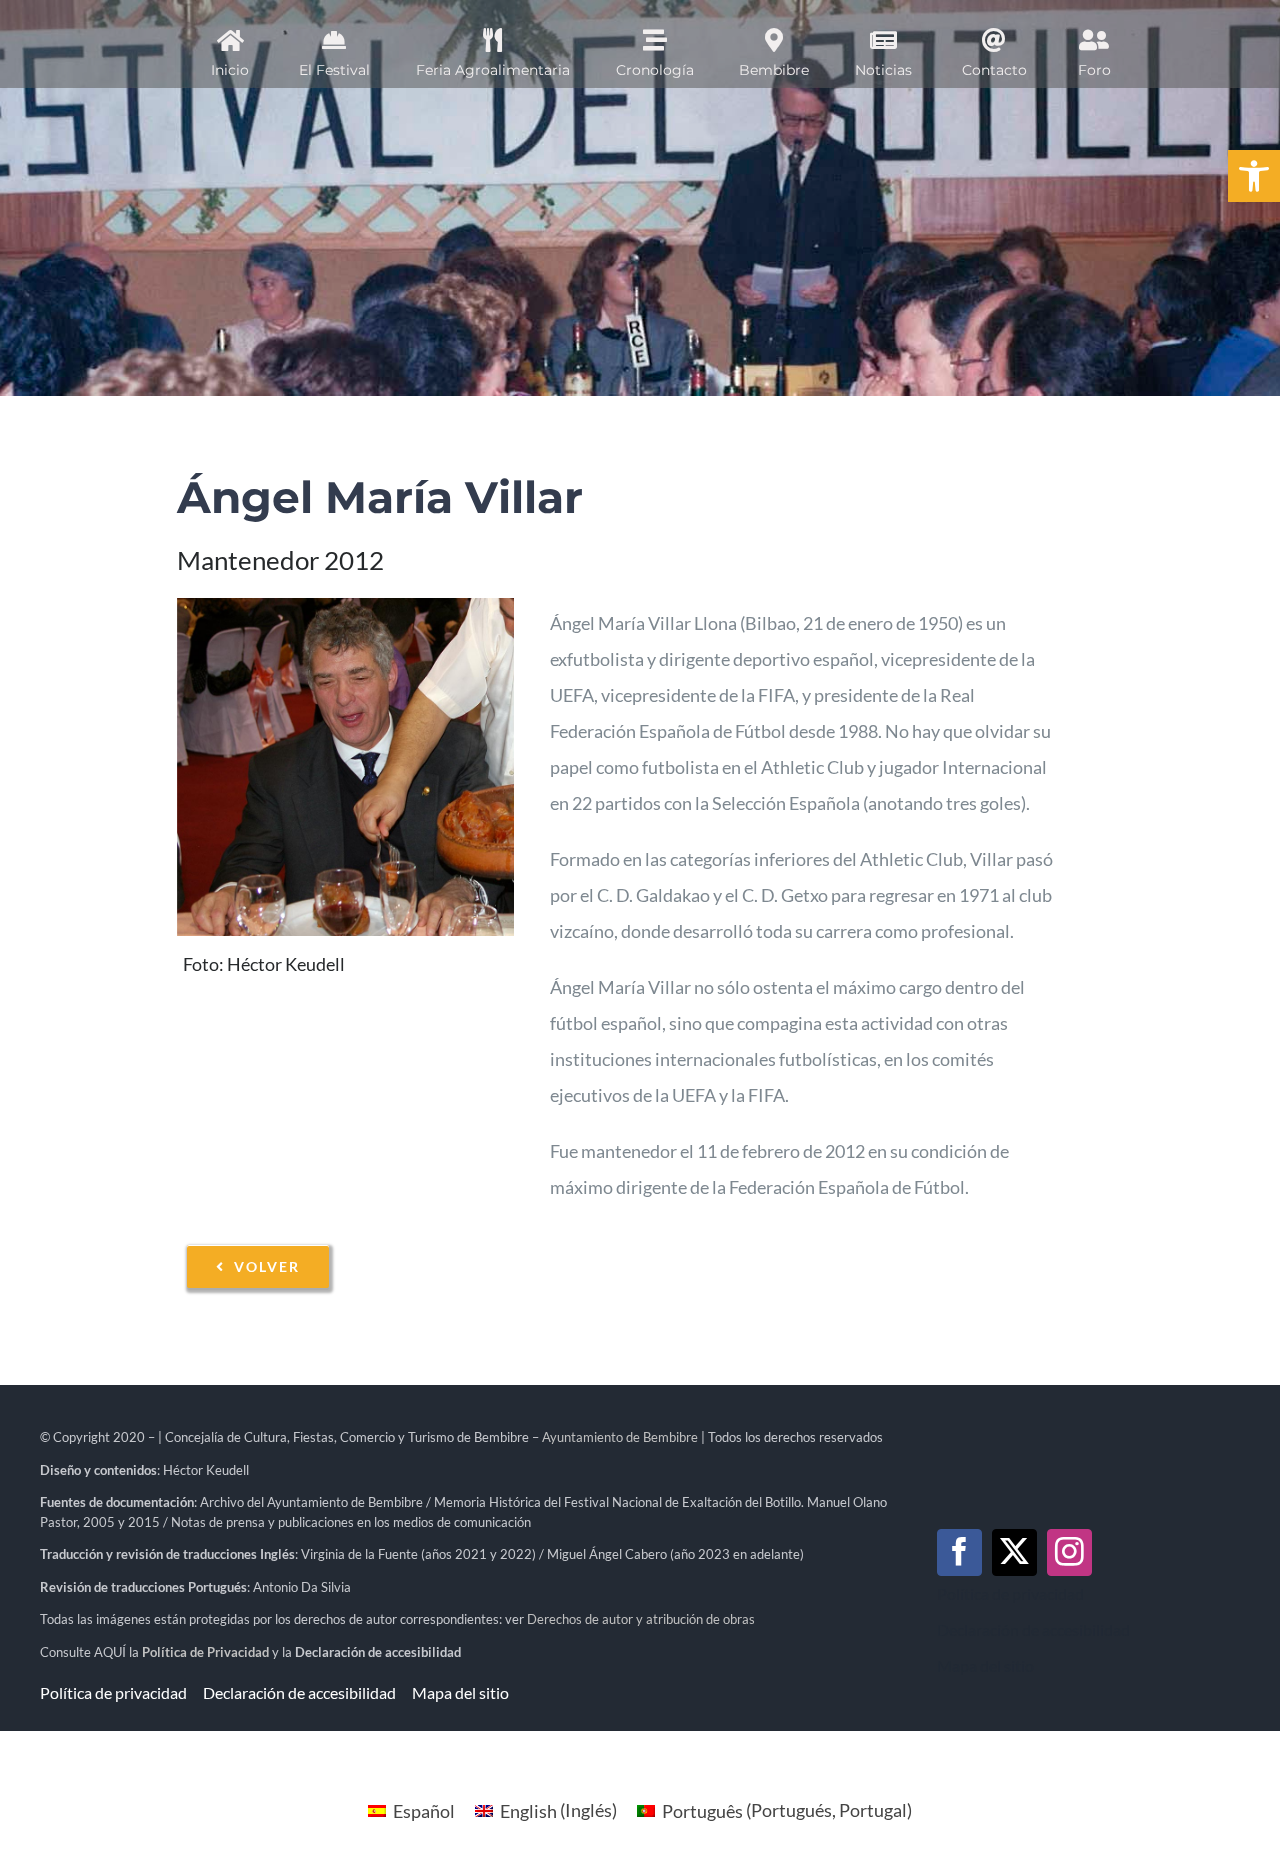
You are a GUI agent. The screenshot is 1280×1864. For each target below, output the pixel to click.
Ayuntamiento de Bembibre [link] (620, 1437)
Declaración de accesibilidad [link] (378, 1652)
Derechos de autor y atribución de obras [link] (641, 1619)
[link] (1254, 176)
